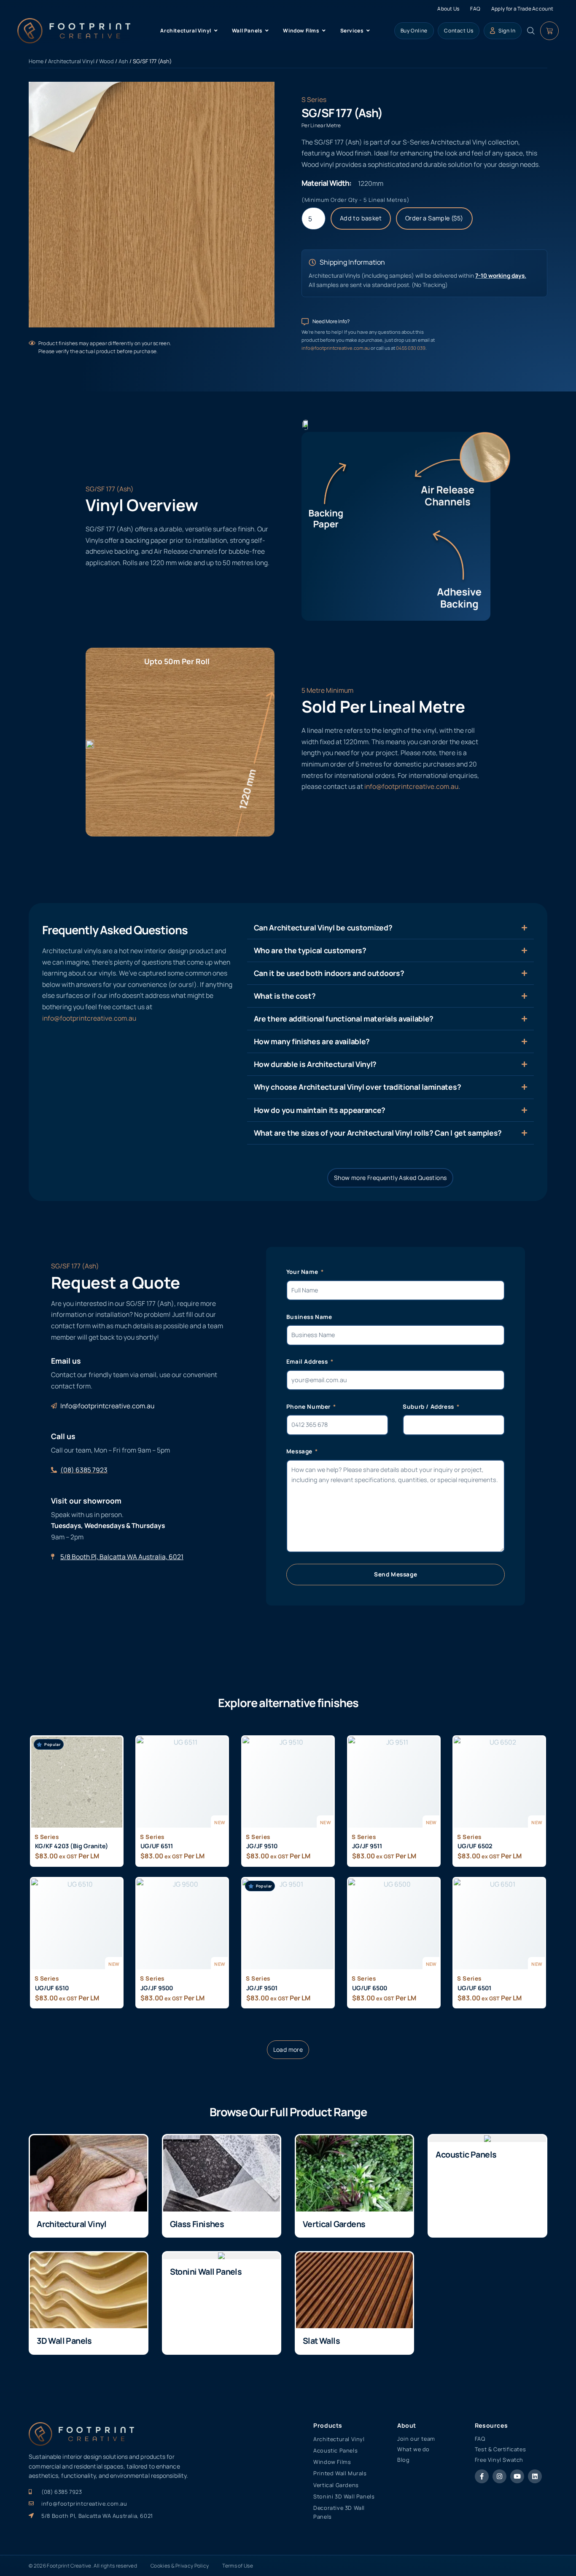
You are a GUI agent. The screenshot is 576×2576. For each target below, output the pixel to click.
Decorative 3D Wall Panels (339, 2512)
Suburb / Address (429, 1406)
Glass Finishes (197, 2224)
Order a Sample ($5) (434, 218)
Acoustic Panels (466, 2154)
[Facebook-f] (482, 2476)
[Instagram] (499, 2476)
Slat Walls (321, 2341)
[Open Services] (368, 31)
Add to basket (361, 218)
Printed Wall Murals (340, 2473)
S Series (314, 99)
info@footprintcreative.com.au (336, 348)
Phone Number (309, 1406)
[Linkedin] (535, 2476)
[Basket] (549, 31)
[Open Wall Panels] (267, 31)
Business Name (309, 1317)
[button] (288, 2050)
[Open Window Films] (324, 31)
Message (300, 1451)
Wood (106, 61)
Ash (123, 61)
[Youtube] (517, 2476)
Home (36, 61)
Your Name (303, 1272)
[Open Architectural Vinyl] (216, 31)
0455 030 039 (411, 348)
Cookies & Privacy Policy (180, 2566)
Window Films (332, 2462)
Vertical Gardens (334, 2224)
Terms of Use (238, 2566)
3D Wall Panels (64, 2341)
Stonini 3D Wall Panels (344, 2496)
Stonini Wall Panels (206, 2272)
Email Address (308, 1361)
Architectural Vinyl (71, 61)
